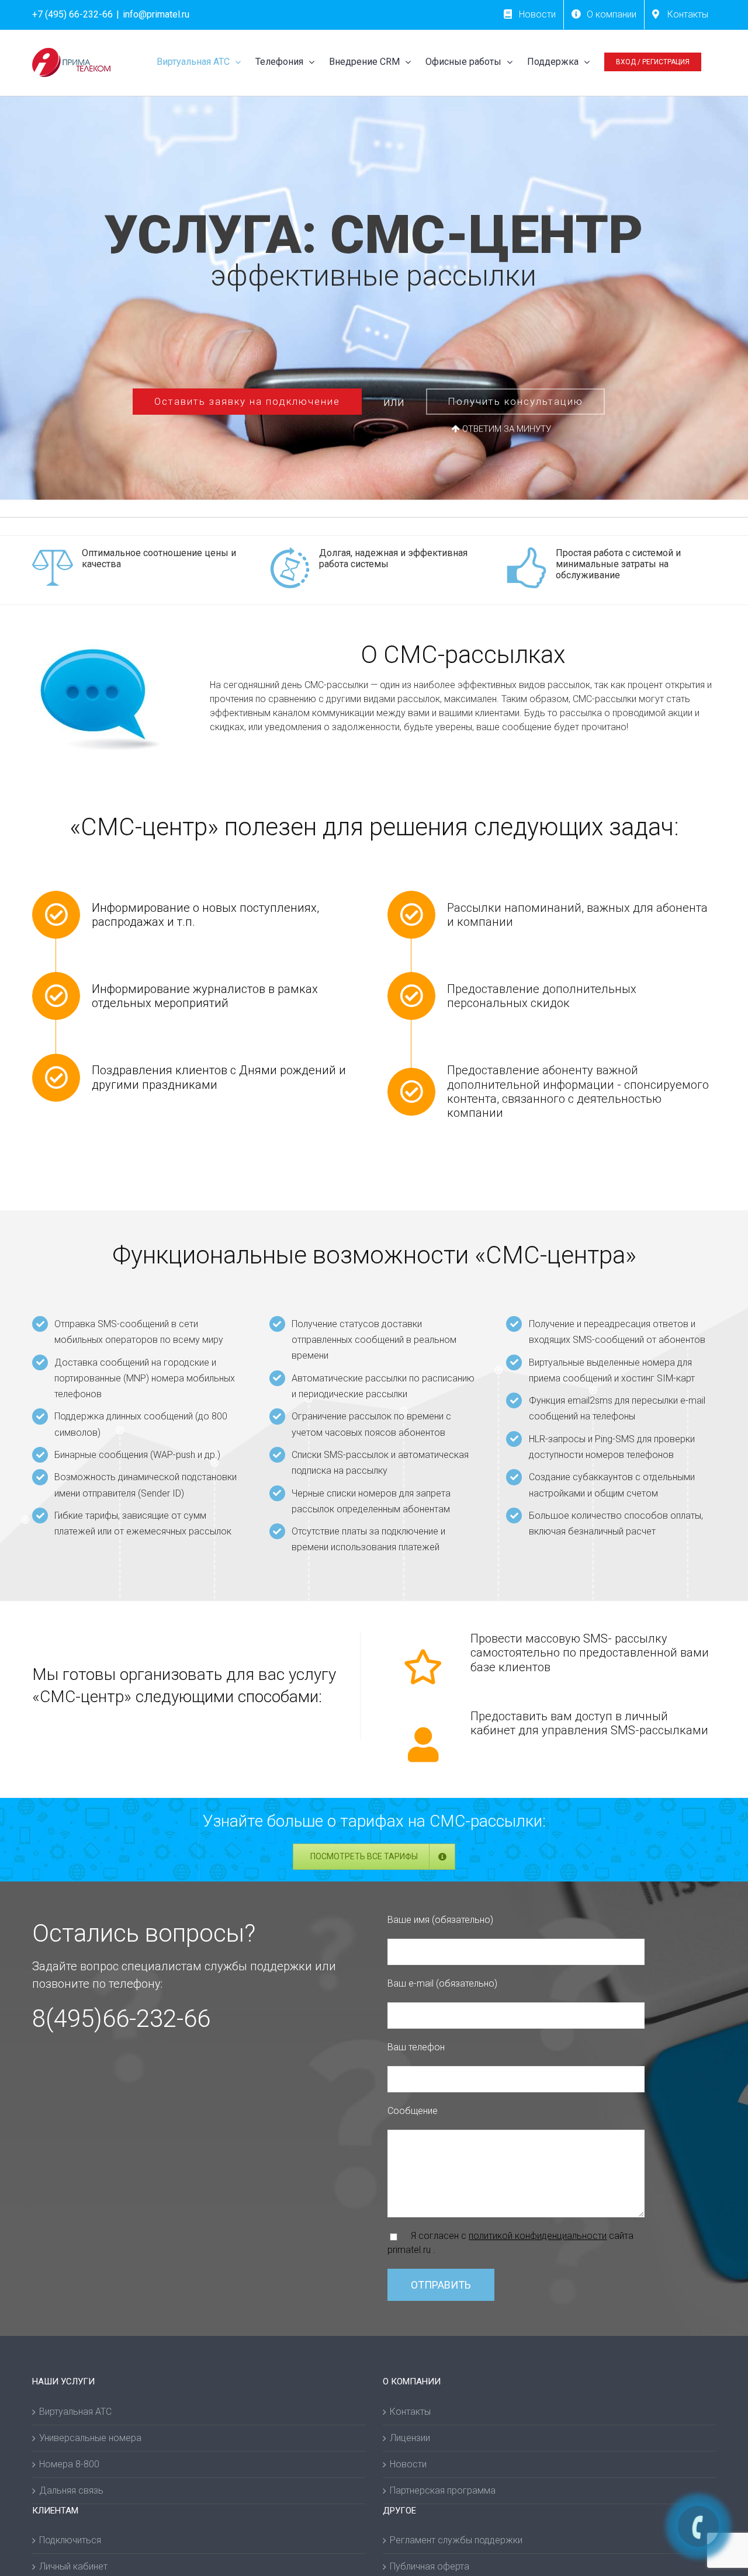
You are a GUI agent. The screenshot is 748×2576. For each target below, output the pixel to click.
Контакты (410, 2412)
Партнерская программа (443, 2490)
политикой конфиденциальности (538, 2236)
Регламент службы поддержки (456, 2540)
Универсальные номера (90, 2438)
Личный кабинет (73, 2566)
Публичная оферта (430, 2566)
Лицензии (410, 2438)
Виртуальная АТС (75, 2412)
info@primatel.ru (156, 14)
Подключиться (70, 2540)
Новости (408, 2464)
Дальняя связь (71, 2490)
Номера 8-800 (69, 2464)
